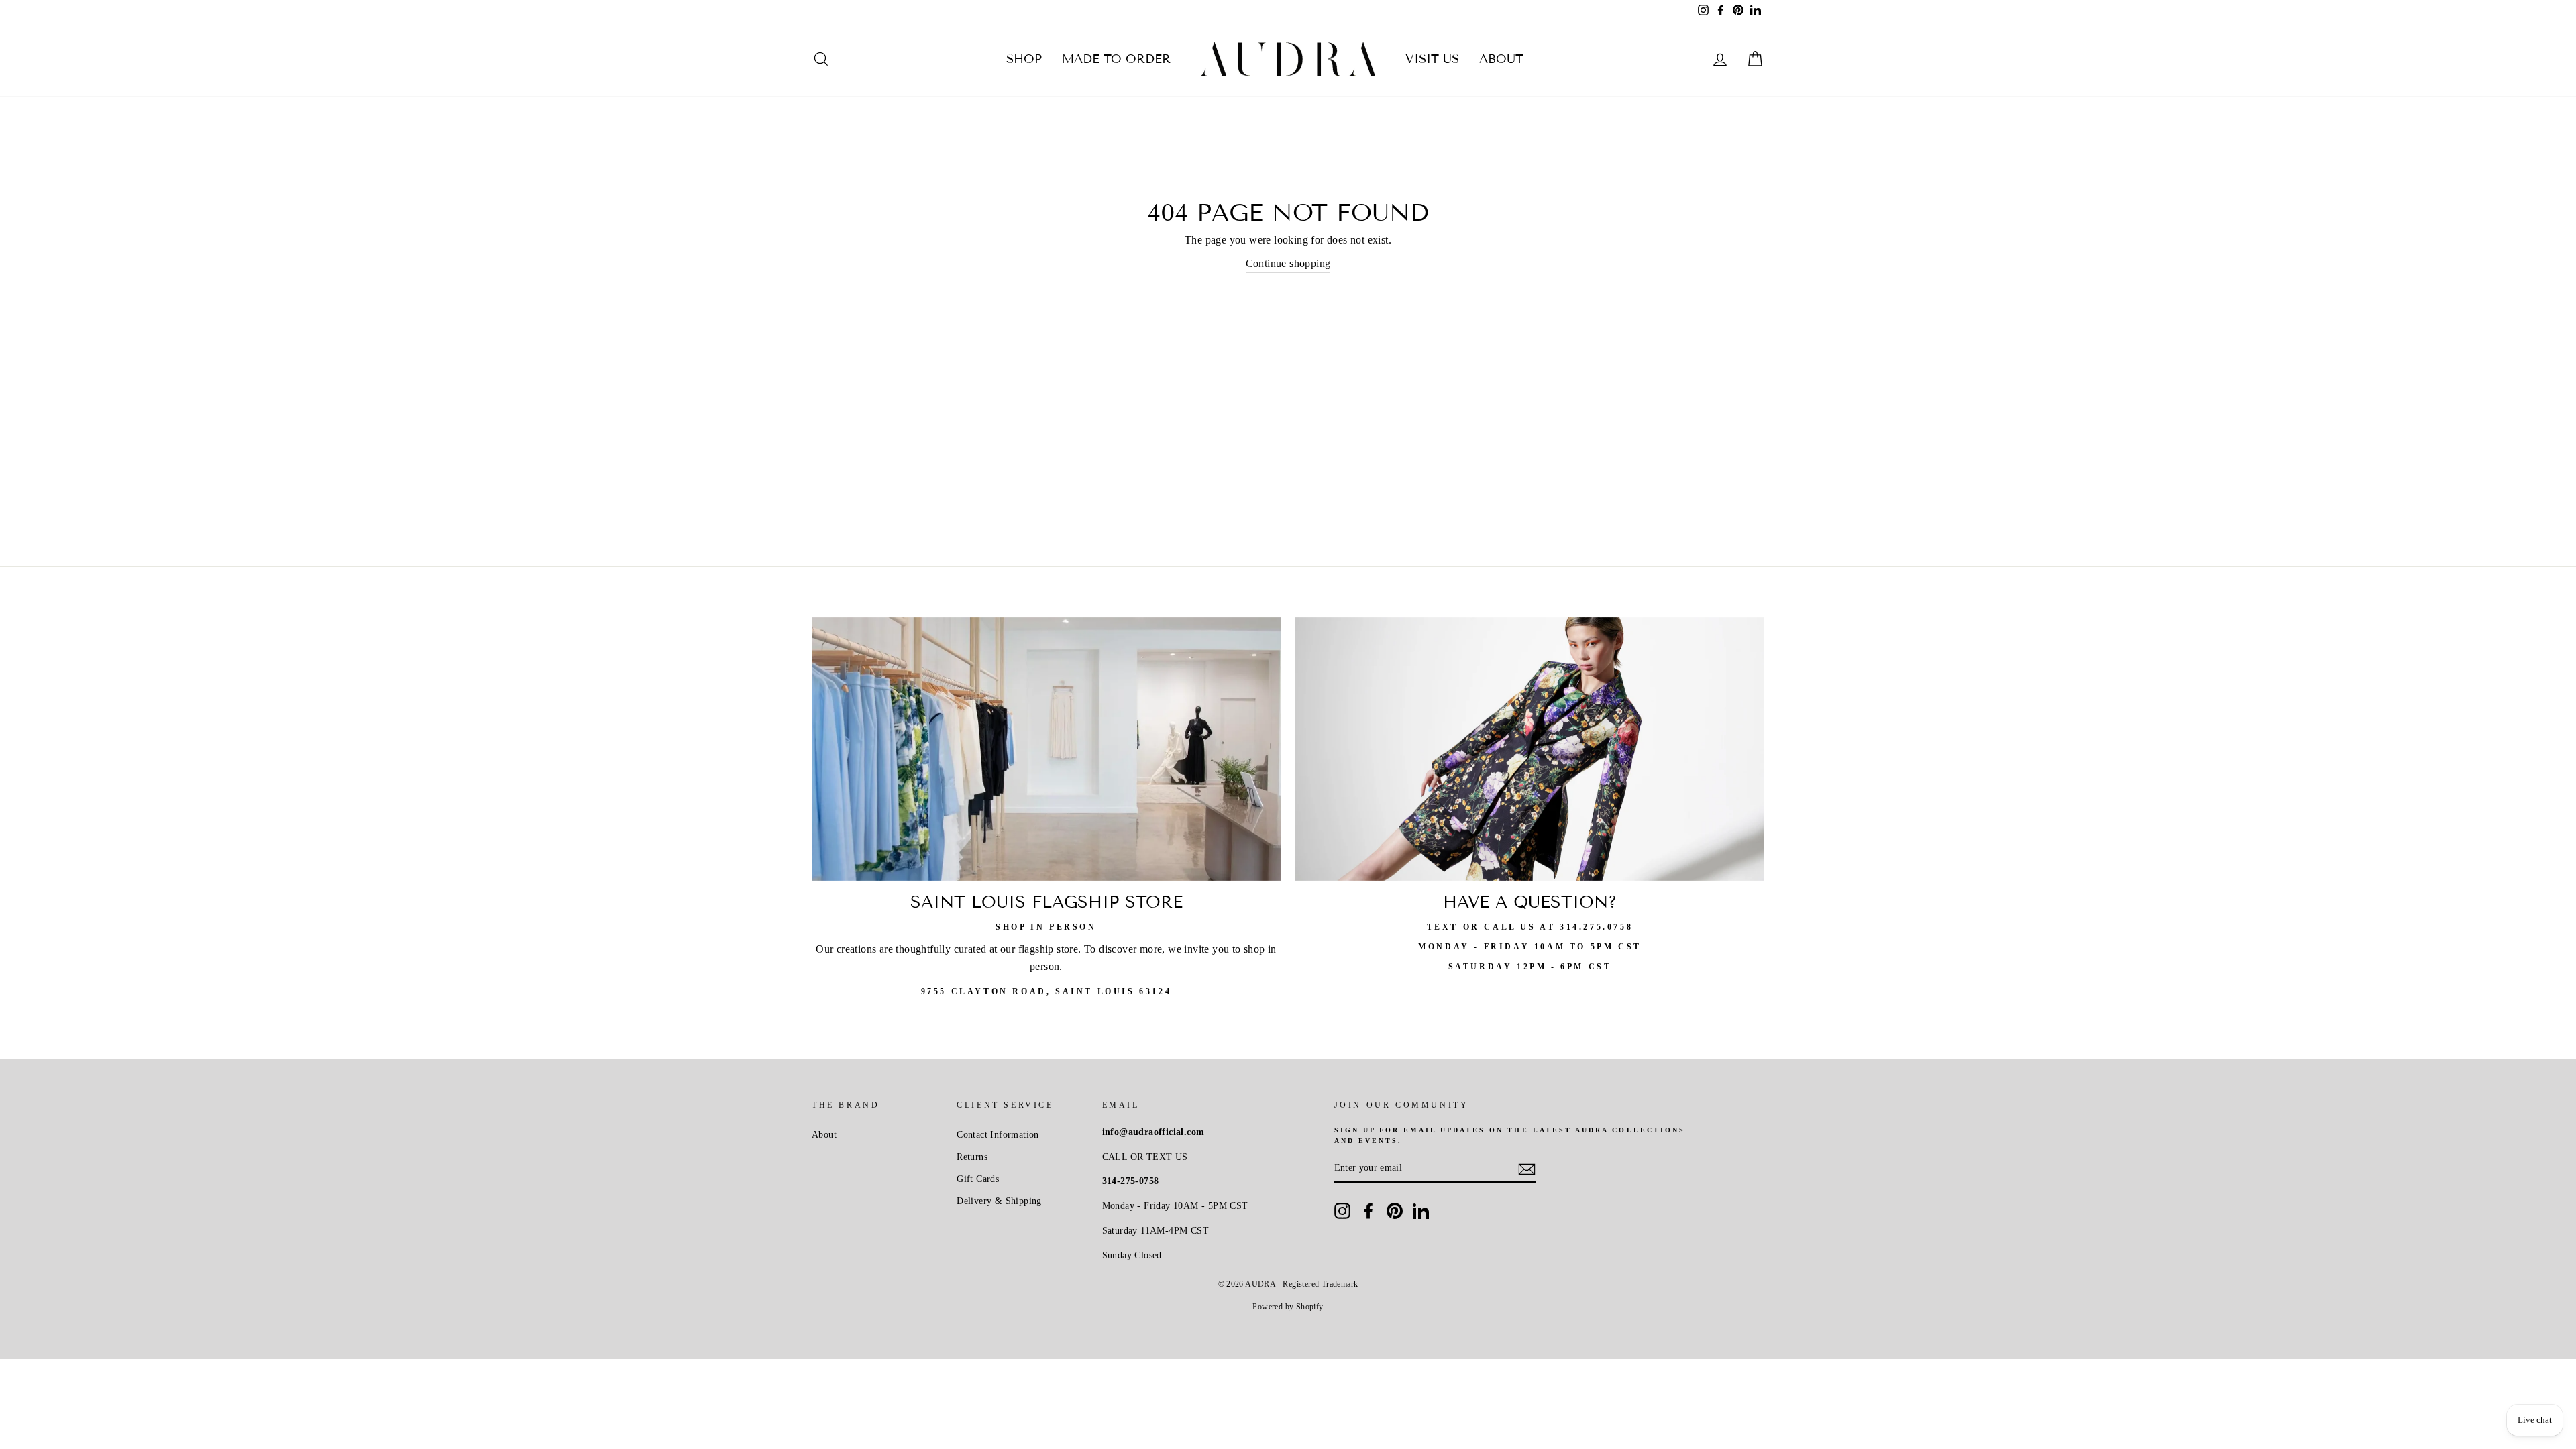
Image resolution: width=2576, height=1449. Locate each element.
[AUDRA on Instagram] (1342, 1211)
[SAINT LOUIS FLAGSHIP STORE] (1046, 749)
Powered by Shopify (1288, 1307)
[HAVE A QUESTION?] (1530, 749)
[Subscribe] (1527, 1168)
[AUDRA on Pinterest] (1395, 1211)
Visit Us (1432, 59)
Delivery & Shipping (999, 1201)
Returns (972, 1157)
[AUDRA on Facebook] (1368, 1211)
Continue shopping (1288, 263)
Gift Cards (978, 1179)
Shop (1024, 59)
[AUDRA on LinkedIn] (1421, 1211)
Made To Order (1116, 59)
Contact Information (998, 1135)
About (1501, 59)
